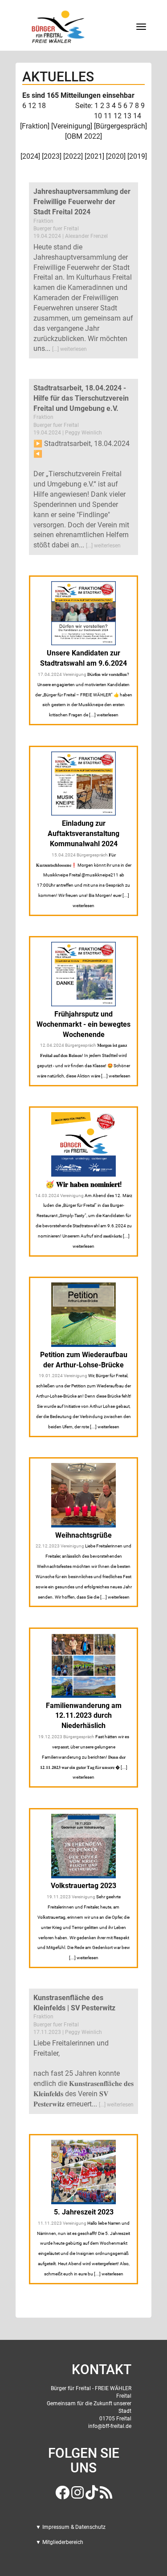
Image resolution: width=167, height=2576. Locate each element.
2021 (94, 156)
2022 (73, 156)
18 (42, 106)
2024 (30, 156)
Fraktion (35, 126)
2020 (116, 156)
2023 (52, 156)
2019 (137, 156)
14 (137, 116)
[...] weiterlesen (69, 349)
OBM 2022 (83, 136)
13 (127, 116)
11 (108, 116)
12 (118, 116)
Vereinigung (72, 126)
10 (98, 116)
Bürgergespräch (120, 126)
